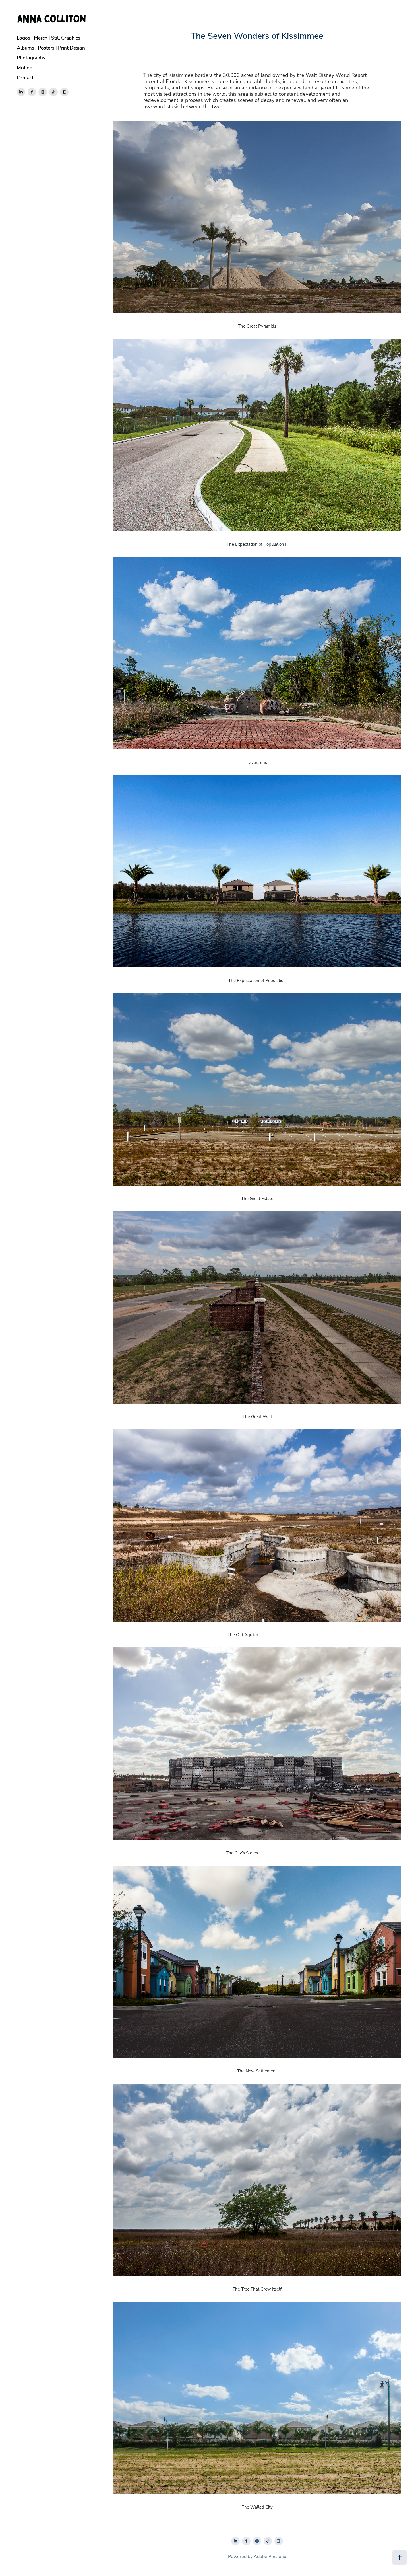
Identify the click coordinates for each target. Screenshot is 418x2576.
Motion (25, 68)
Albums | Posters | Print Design (51, 48)
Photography (31, 58)
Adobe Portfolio (270, 2556)
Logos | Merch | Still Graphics (48, 38)
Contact (25, 78)
